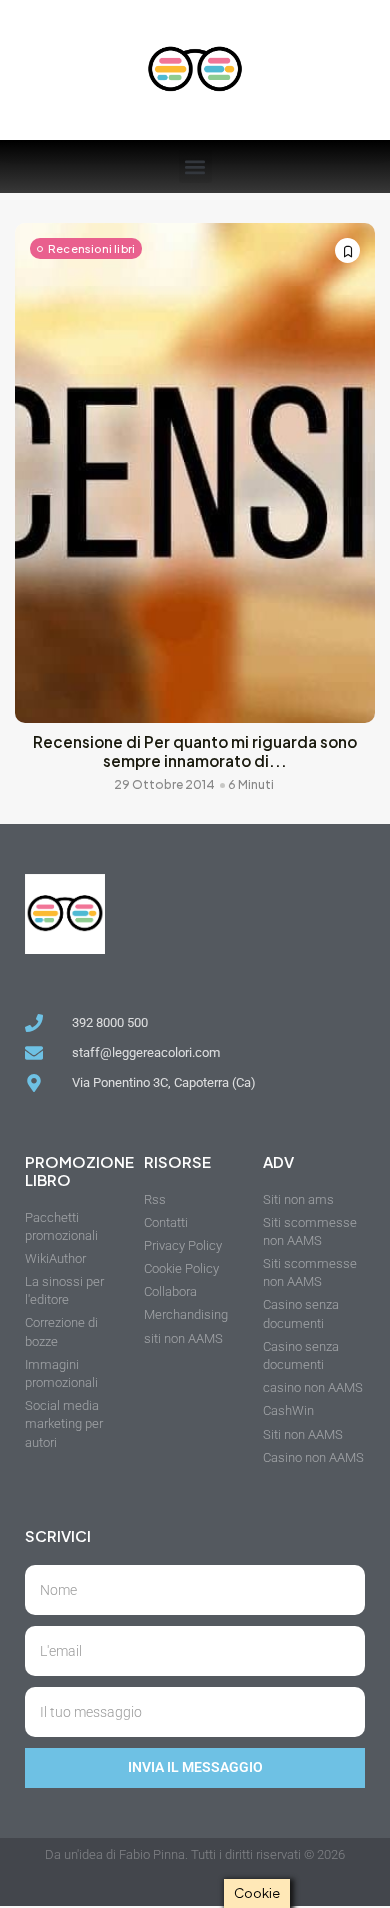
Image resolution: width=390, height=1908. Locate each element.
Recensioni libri (91, 248)
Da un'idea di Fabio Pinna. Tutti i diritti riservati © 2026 (195, 1854)
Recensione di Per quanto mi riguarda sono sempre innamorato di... (195, 751)
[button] (195, 166)
